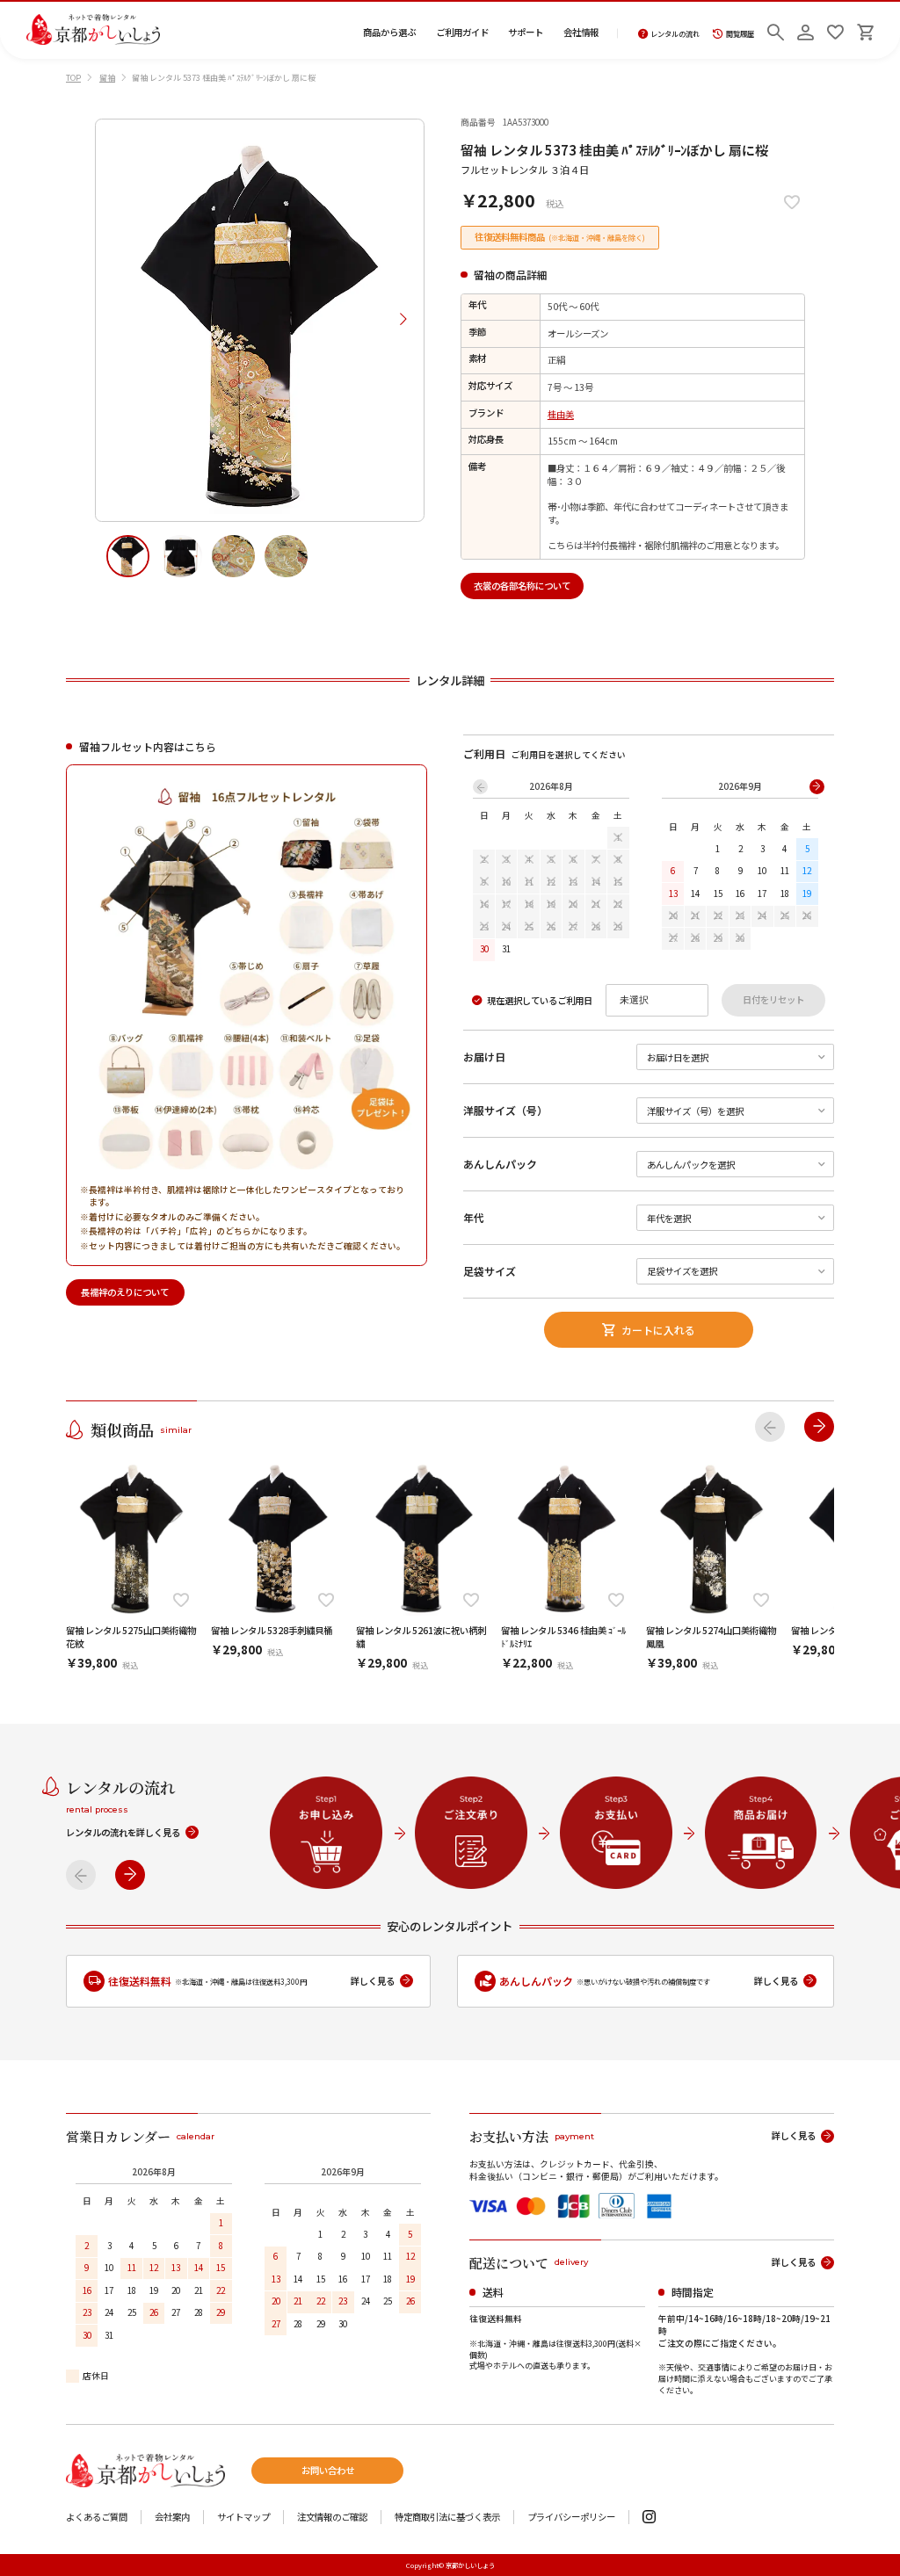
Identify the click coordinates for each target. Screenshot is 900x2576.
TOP (73, 78)
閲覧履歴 (740, 34)
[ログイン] (806, 30)
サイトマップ (243, 2518)
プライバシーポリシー (571, 2518)
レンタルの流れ (675, 34)
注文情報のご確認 (332, 2518)
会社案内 (172, 2518)
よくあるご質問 (97, 2518)
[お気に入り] (835, 30)
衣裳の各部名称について (522, 586)
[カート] (865, 30)
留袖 (107, 78)
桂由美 (561, 414)
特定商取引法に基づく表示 (447, 2518)
